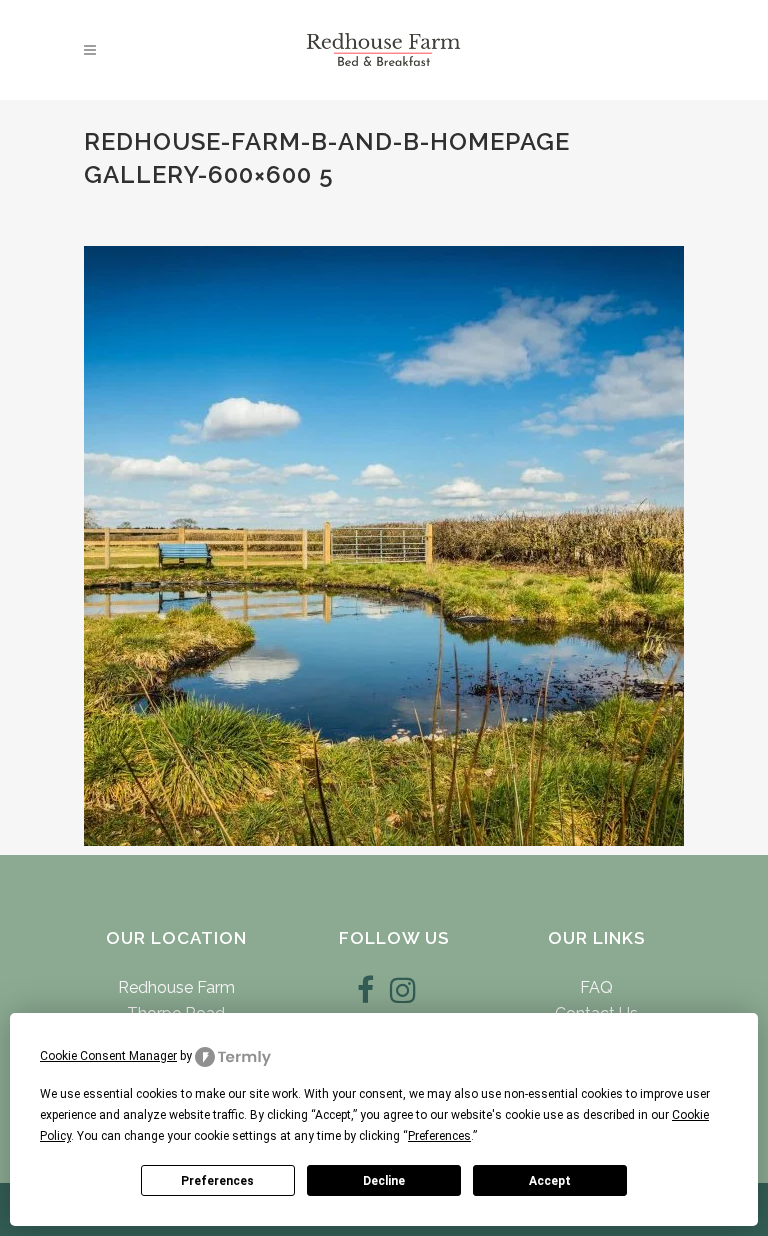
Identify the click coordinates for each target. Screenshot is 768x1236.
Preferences (217, 1181)
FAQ (596, 987)
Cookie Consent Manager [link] (108, 1056)
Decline (384, 1181)
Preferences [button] (439, 1136)
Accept (550, 1181)
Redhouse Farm (176, 987)
